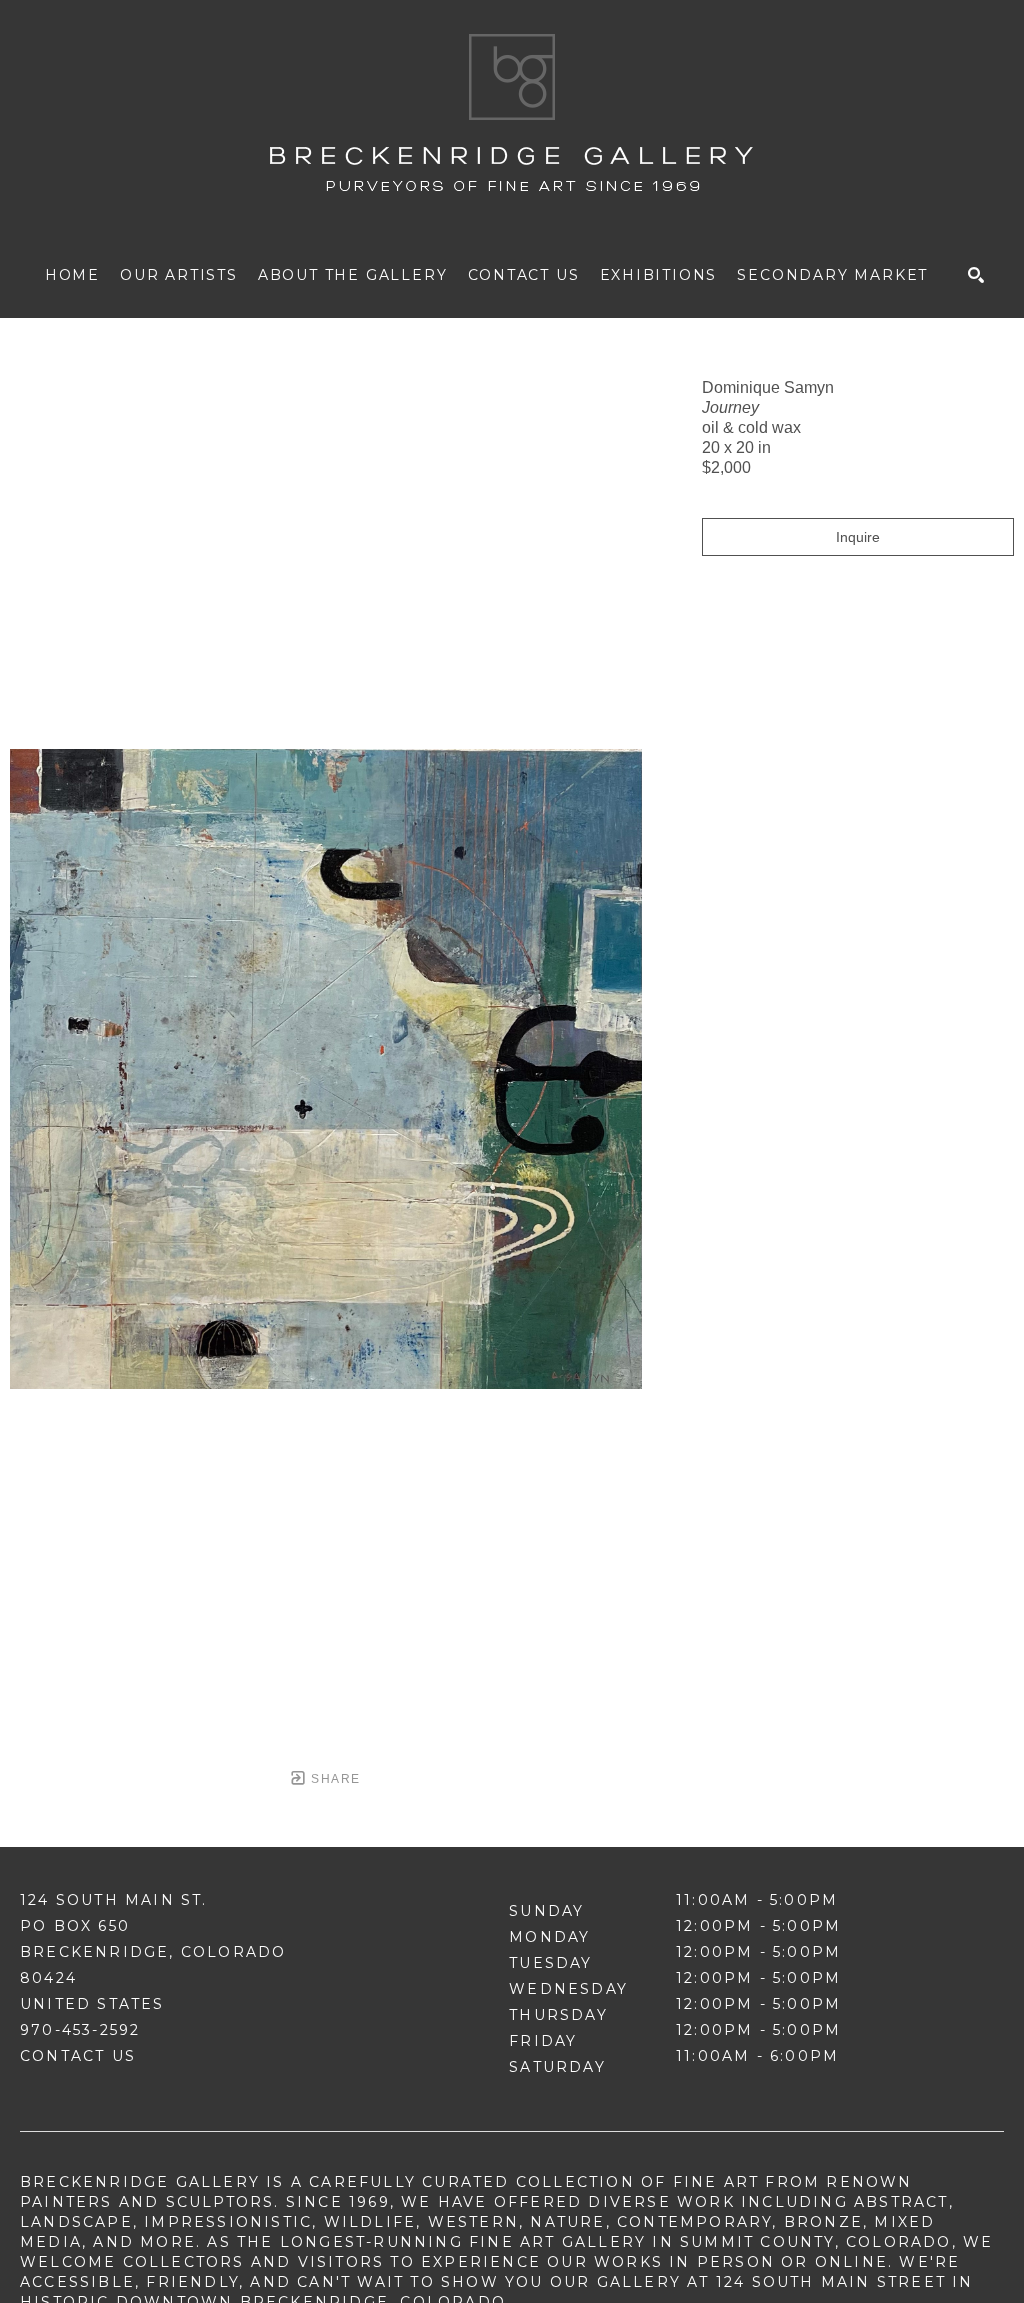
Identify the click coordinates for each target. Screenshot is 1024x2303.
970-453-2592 (80, 2030)
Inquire (858, 537)
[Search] (976, 275)
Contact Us (78, 2056)
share (333, 1779)
